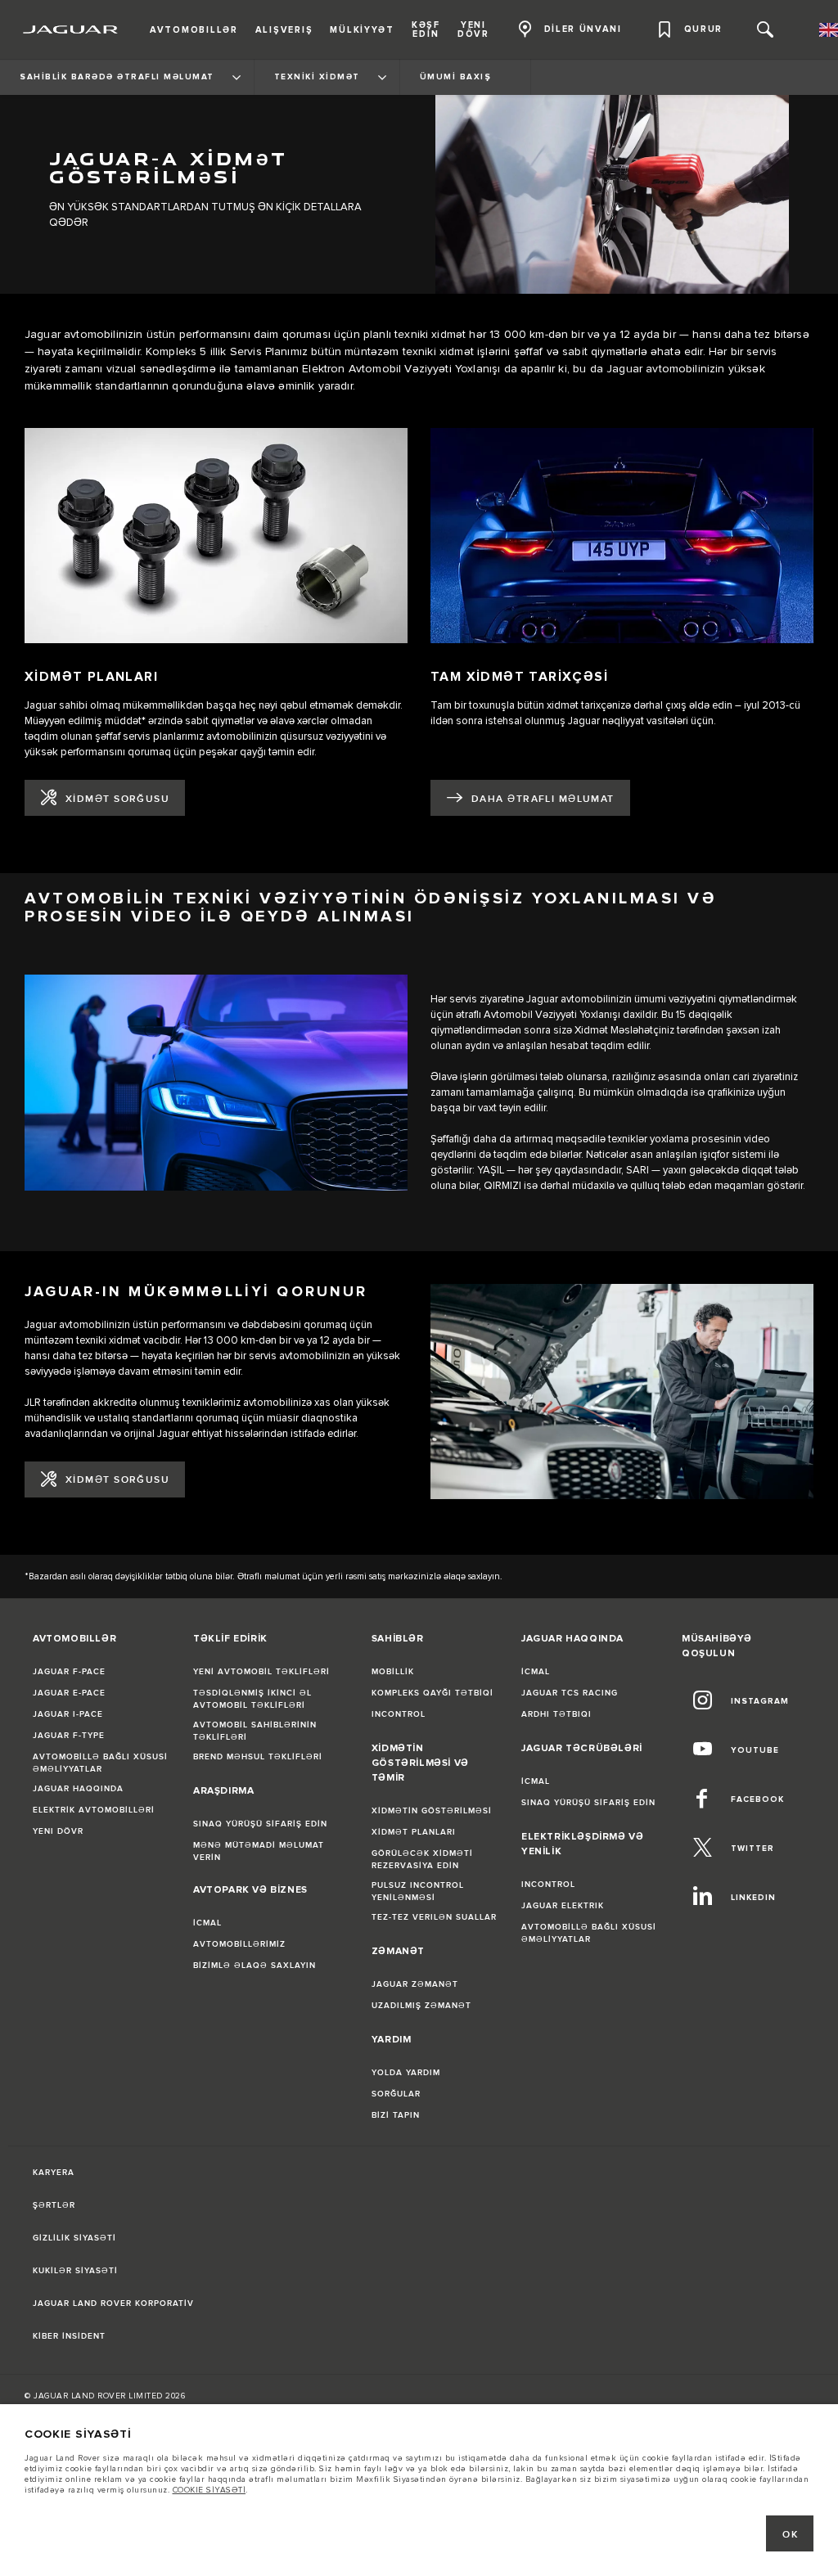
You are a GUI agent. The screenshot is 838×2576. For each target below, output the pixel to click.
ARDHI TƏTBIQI (556, 1714)
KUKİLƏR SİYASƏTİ (75, 2271)
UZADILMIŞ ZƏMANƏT (421, 2006)
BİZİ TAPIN (396, 2115)
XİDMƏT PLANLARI (414, 1832)
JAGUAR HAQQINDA (78, 1789)
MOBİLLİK (393, 1672)
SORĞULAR (396, 2094)
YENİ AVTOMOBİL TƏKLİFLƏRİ (261, 1672)
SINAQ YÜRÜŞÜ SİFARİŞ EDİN (260, 1824)
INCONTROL (399, 1714)
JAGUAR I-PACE (68, 1714)
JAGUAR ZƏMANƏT (415, 1984)
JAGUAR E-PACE (69, 1693)
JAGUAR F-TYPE (69, 1736)
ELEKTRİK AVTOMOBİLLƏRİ (94, 1810)
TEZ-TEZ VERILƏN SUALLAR (434, 1917)
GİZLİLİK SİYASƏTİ (74, 2238)
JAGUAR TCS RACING (570, 1693)
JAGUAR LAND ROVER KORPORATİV (113, 2304)
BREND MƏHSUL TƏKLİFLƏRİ (258, 1757)
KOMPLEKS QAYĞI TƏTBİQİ (433, 1693)
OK (790, 2535)
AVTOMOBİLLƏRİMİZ (239, 1944)
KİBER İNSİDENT (69, 2336)
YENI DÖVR (58, 1831)
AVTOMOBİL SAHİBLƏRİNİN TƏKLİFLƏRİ (255, 1731)
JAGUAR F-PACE (69, 1672)
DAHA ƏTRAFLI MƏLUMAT (543, 799)
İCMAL (207, 1923)
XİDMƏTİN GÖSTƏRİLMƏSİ (432, 1811)
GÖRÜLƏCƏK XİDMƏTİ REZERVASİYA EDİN (422, 1860)
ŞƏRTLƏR (54, 2205)
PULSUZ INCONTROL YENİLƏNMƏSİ (418, 1891)
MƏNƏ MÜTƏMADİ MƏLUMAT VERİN (259, 1851)
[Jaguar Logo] (71, 29)
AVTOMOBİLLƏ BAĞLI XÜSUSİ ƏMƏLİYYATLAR (100, 1763)
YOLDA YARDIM (406, 2073)
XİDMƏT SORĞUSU (117, 799)
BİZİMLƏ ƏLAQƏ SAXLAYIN (255, 1966)
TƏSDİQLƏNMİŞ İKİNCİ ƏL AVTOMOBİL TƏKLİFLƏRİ (252, 1699)
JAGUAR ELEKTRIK (563, 1906)
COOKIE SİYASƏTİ (209, 2490)
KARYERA (54, 2173)
